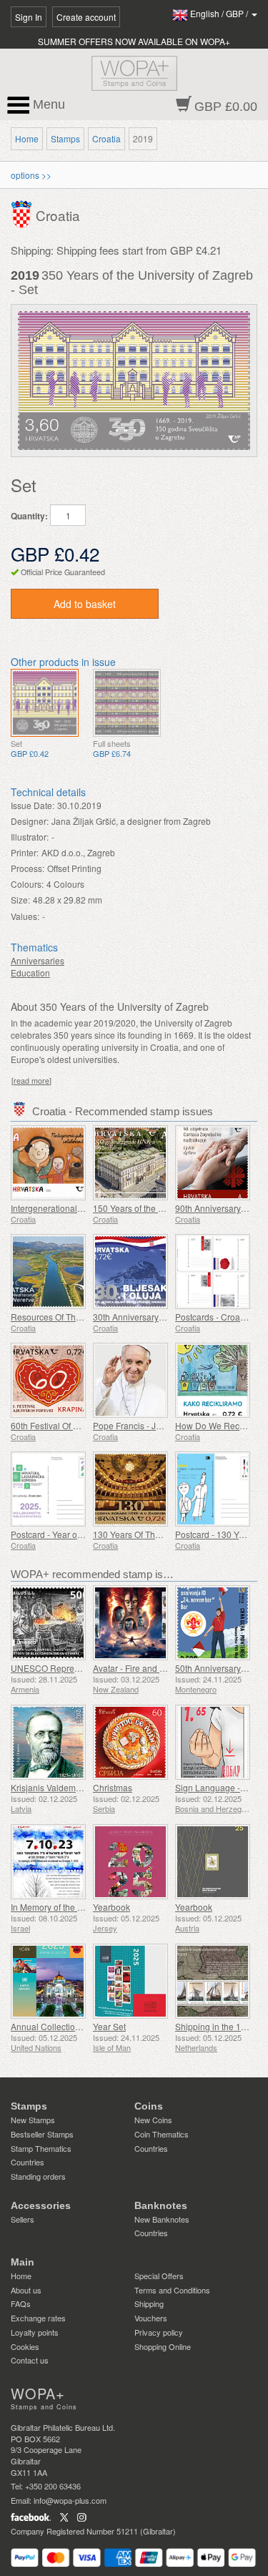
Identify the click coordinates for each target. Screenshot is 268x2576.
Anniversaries (38, 960)
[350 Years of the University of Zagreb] (45, 703)
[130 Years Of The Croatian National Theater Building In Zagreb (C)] (130, 1489)
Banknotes (161, 2205)
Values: (25, 916)
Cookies (25, 2346)
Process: (28, 868)
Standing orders (38, 2176)
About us (26, 2290)
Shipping (149, 2303)
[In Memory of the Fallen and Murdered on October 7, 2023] (48, 1862)
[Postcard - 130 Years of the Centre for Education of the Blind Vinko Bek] (213, 1489)
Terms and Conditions (172, 2290)
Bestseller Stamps (42, 2134)
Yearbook (111, 1907)
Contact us (30, 2360)
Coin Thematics (162, 2134)
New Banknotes (162, 2219)
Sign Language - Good (219, 1787)
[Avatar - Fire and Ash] (130, 1623)
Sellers (23, 2219)
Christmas (113, 1787)
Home (27, 138)
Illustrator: (30, 837)
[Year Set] (130, 1981)
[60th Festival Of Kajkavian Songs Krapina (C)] (48, 1380)
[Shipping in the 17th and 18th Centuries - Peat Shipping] (213, 1981)
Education (30, 973)
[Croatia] (23, 213)
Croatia (106, 138)
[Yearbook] (130, 1862)
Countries (28, 2162)
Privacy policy (159, 2332)
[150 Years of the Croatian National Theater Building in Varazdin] (130, 1163)
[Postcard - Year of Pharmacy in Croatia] (48, 1489)
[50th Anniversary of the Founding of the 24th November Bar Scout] (213, 1623)
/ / (220, 13)
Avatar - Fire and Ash (134, 1668)
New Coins (153, 2120)
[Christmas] (130, 1742)
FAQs (21, 2303)
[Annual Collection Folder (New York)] (48, 1981)
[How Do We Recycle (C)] (213, 1380)
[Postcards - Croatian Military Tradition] (213, 1272)
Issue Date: (33, 805)
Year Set (109, 2026)
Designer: (30, 821)
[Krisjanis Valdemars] (48, 1742)
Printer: (25, 852)
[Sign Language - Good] (213, 1742)
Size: (20, 900)
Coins (149, 2106)
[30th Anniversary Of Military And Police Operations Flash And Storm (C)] (130, 1272)
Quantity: (29, 516)
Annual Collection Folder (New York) (81, 2026)
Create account (86, 17)
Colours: (27, 884)
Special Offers (159, 2276)
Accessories (41, 2205)
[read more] (31, 1081)
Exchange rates (38, 2318)
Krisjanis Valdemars (49, 1787)
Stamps (65, 138)
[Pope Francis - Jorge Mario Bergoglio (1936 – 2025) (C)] (130, 1380)
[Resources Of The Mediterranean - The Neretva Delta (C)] (48, 1272)
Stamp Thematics (41, 2148)
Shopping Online (163, 2346)
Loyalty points (35, 2332)
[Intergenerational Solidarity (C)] (48, 1163)
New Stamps (33, 2120)
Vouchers (151, 2318)
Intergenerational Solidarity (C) (70, 1208)
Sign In (29, 17)
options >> (31, 175)
